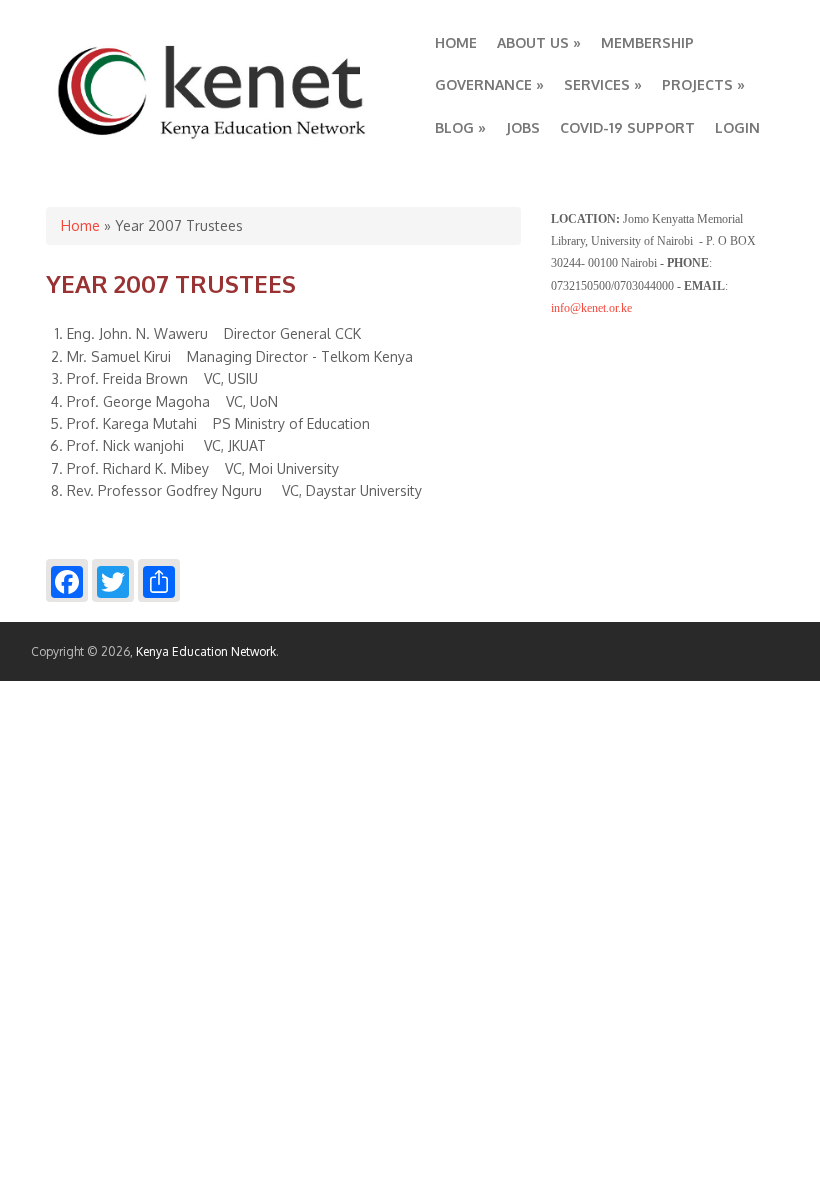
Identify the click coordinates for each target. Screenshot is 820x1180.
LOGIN (737, 127)
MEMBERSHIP (647, 42)
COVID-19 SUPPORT (627, 127)
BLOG (460, 127)
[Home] (213, 139)
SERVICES (603, 84)
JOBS (523, 127)
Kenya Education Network (206, 651)
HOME (456, 42)
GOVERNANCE (489, 84)
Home (80, 225)
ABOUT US (539, 42)
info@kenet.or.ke (591, 308)
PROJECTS (703, 84)
